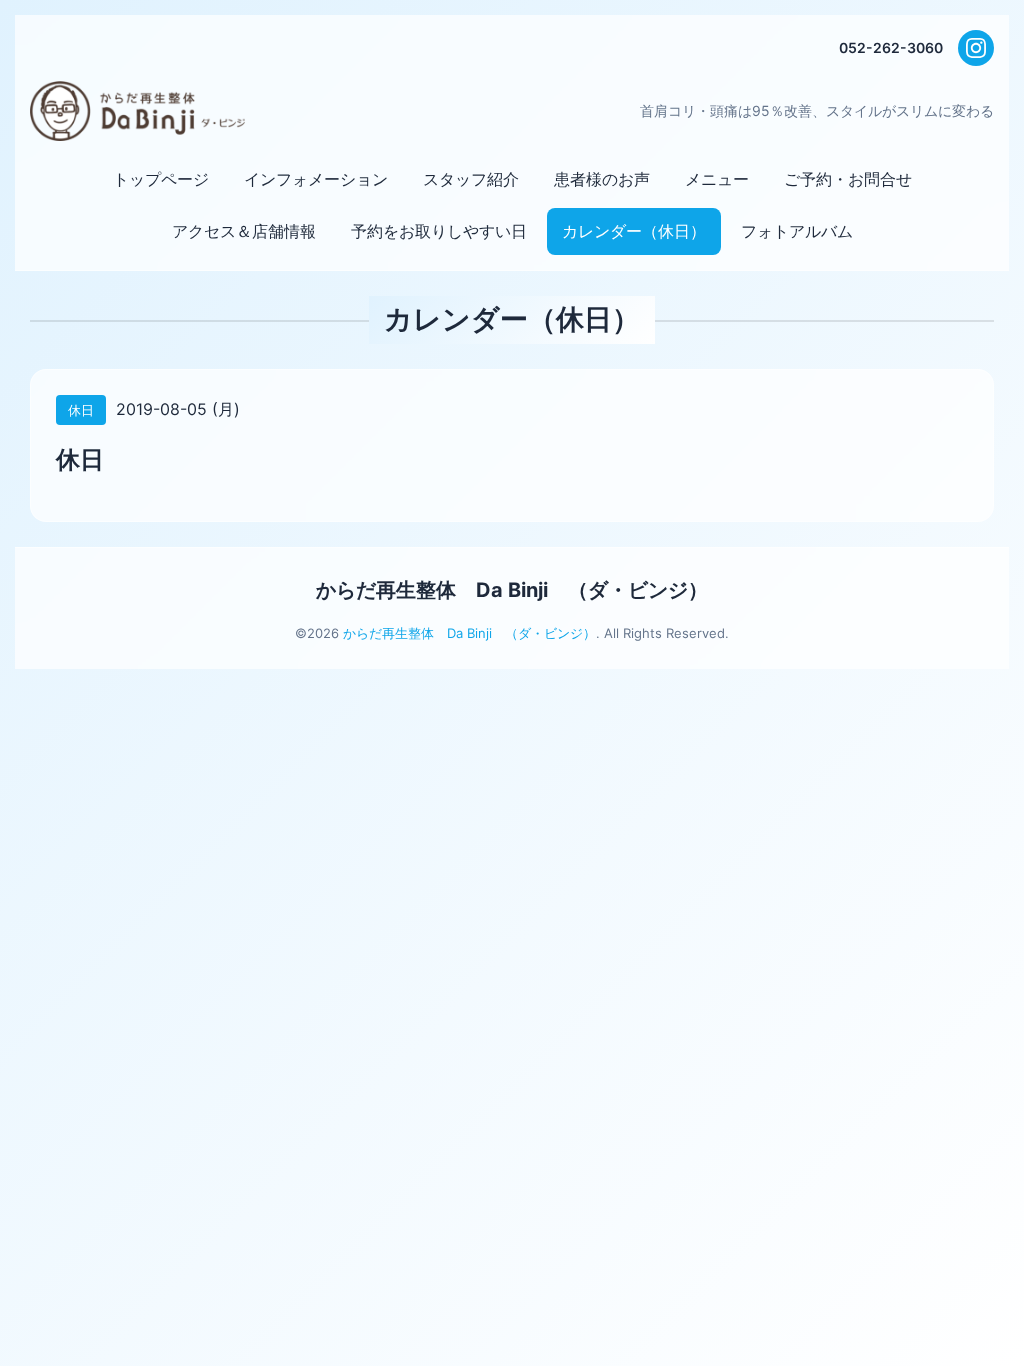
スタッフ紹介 (471, 179)
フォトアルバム (797, 231)
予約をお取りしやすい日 (439, 231)
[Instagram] (976, 48)
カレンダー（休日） (634, 231)
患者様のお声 (602, 179)
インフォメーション (316, 179)
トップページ (161, 179)
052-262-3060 (891, 47)
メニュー (717, 179)
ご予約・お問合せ (848, 179)
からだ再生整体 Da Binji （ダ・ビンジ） (512, 590)
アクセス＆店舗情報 (244, 231)
